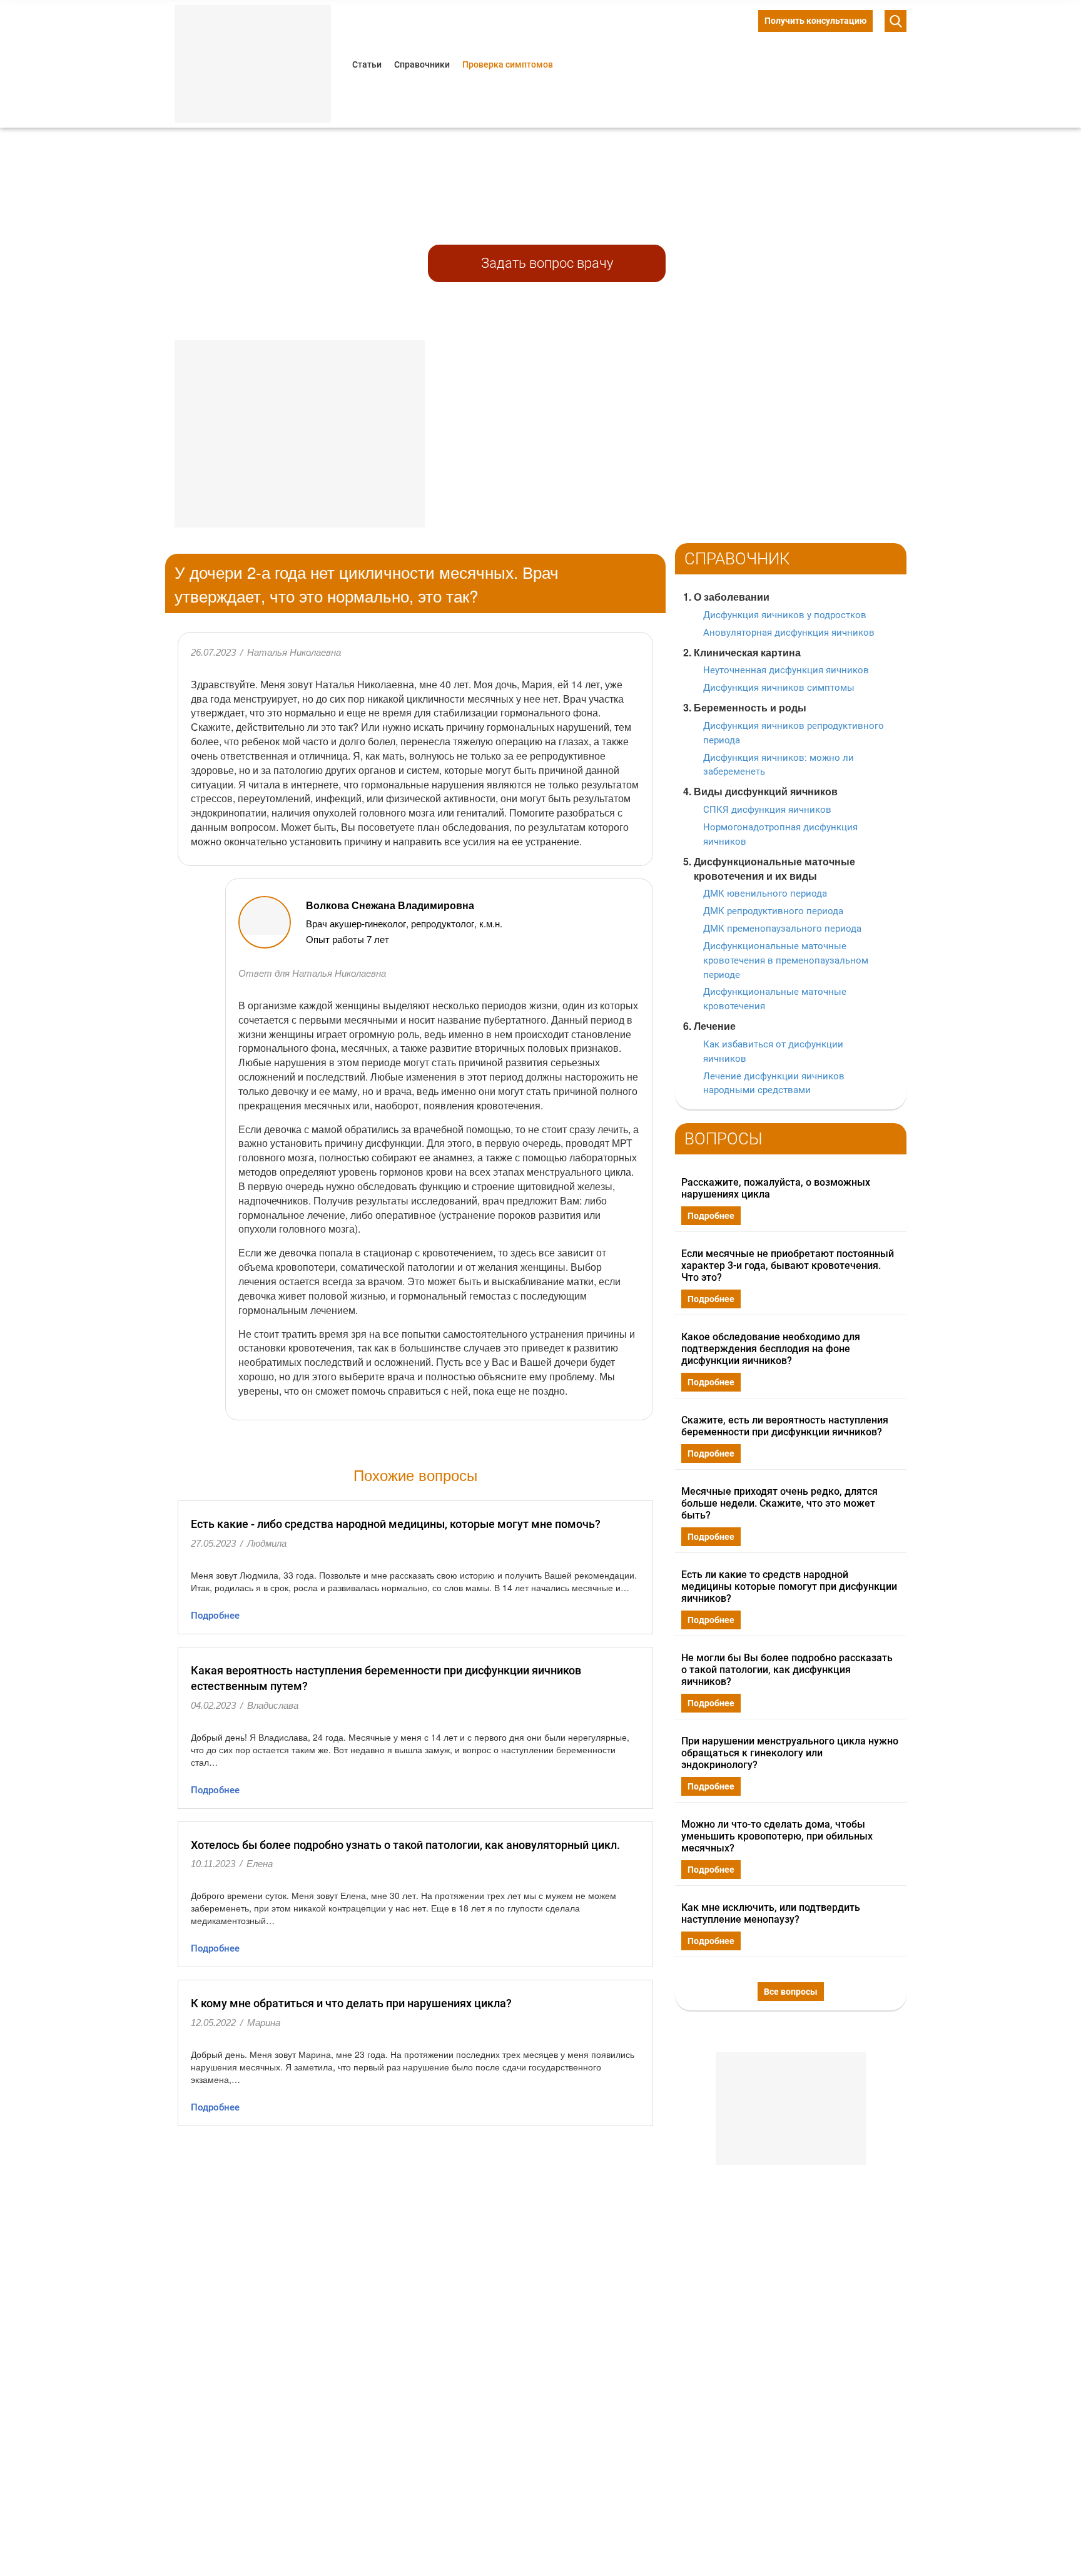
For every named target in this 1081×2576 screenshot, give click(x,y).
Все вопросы (791, 1992)
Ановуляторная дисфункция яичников (789, 633)
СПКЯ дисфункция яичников (767, 810)
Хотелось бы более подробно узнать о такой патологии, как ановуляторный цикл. (405, 1845)
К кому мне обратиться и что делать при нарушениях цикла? (351, 2003)
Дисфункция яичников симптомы (779, 688)
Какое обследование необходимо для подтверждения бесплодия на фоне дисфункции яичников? (771, 1349)
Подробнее (215, 1616)
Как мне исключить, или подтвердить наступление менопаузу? (771, 1913)
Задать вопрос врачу (547, 263)
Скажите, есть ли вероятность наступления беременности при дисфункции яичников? (785, 1426)
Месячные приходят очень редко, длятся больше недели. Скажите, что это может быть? (779, 1503)
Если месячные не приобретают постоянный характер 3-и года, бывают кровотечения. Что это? (788, 1265)
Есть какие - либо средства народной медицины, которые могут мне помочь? (396, 1524)
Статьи (367, 64)
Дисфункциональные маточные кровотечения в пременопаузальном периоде (786, 960)
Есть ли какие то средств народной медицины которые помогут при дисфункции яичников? (789, 1586)
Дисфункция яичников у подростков (785, 615)
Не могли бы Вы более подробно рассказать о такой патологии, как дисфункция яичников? (787, 1670)
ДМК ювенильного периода (765, 893)
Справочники (422, 64)
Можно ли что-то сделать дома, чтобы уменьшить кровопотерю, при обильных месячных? (777, 1836)
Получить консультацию (815, 21)
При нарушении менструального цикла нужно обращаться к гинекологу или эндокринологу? (790, 1753)
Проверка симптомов (508, 64)
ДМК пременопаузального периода (782, 929)
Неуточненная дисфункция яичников (786, 670)
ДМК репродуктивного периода (773, 911)
